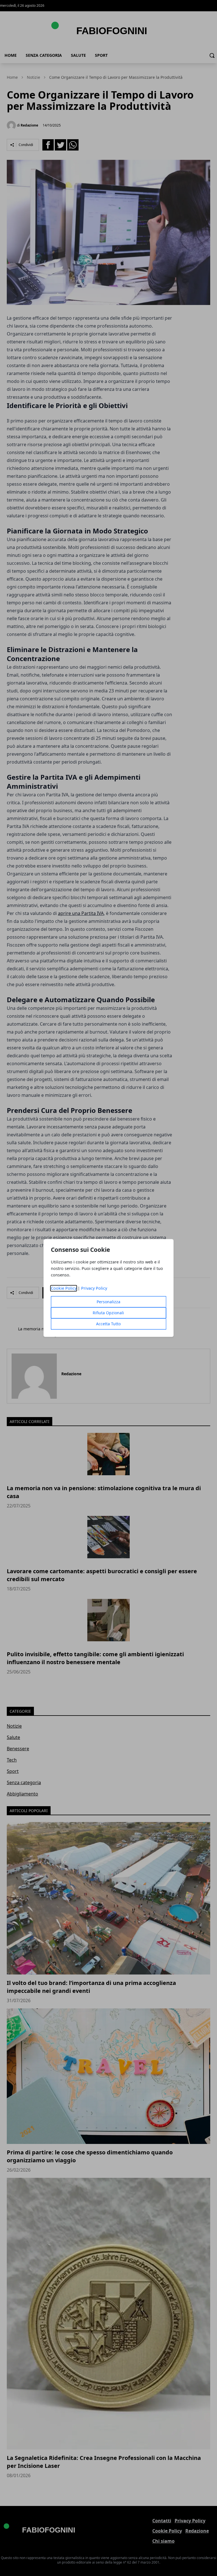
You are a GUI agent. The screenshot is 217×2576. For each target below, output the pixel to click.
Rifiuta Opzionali (108, 1313)
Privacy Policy (94, 1288)
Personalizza (108, 1302)
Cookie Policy (64, 1288)
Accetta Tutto (108, 1324)
